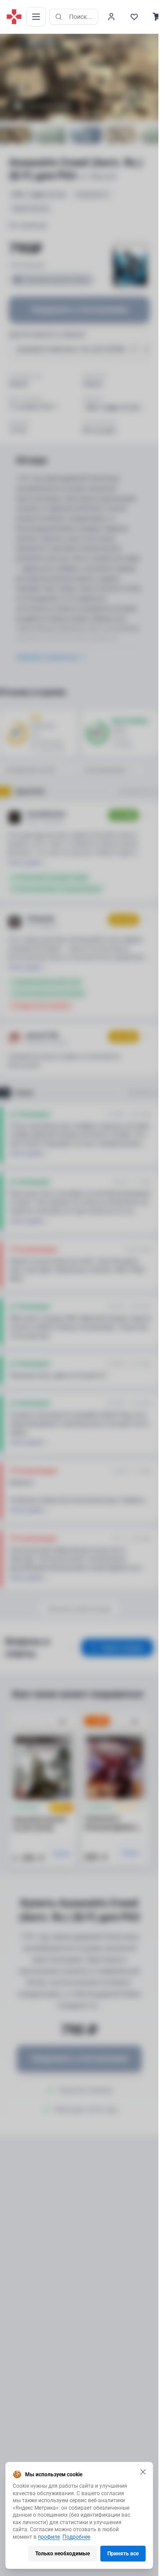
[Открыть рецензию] (146, 815)
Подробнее (76, 2537)
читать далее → (27, 863)
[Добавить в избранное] (62, 1722)
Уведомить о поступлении (79, 309)
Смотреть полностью (47, 657)
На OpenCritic (135, 791)
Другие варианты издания (47, 334)
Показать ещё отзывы (79, 1609)
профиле (49, 2537)
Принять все (123, 2554)
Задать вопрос (123, 1647)
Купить (62, 1854)
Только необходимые (62, 2554)
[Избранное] (134, 17)
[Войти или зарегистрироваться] (111, 17)
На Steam (139, 1093)
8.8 (20, 42)
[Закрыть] (143, 2472)
